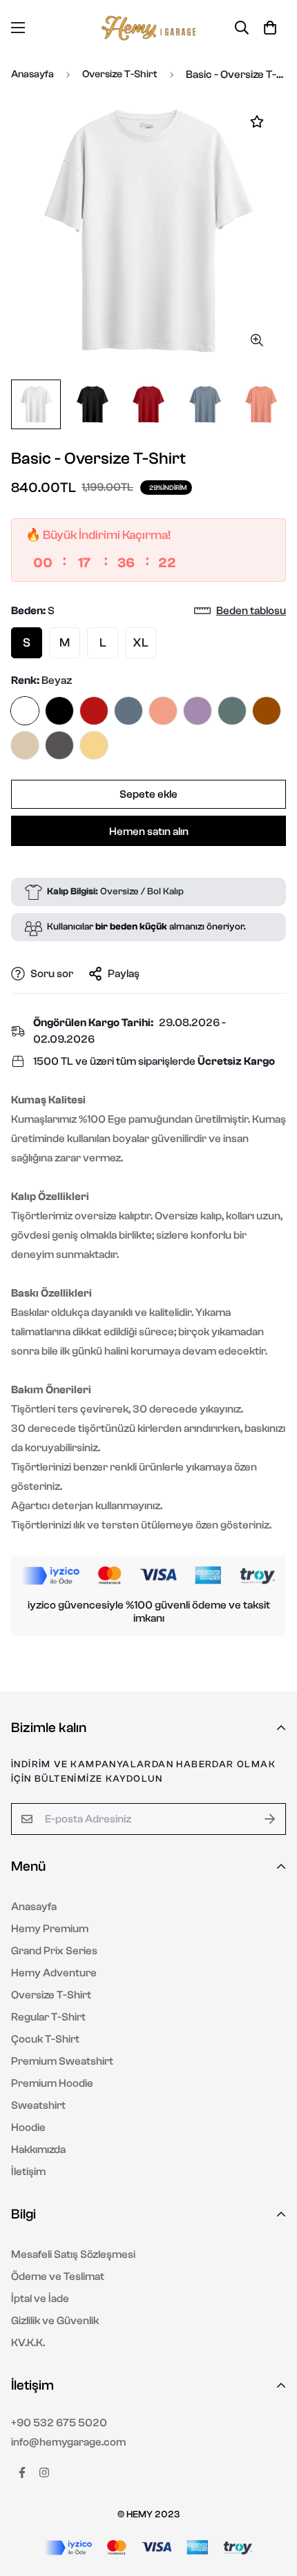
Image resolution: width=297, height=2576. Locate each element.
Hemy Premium (50, 1929)
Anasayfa (32, 74)
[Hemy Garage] (148, 28)
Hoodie (28, 2127)
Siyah (59, 711)
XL (141, 643)
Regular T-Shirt (48, 2017)
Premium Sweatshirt (62, 2061)
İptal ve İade (40, 2299)
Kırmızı (94, 711)
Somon (163, 711)
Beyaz (25, 711)
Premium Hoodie (52, 2083)
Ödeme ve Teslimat (58, 2277)
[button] (270, 28)
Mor (198, 711)
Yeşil (232, 711)
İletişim (28, 2172)
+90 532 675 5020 (59, 2423)
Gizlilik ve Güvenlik (55, 2321)
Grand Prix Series (54, 1951)
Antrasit (59, 745)
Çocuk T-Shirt (45, 2039)
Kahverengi (267, 711)
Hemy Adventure (54, 1973)
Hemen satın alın (149, 832)
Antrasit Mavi (128, 711)
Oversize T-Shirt (120, 74)
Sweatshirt (38, 2105)
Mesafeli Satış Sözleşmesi (73, 2254)
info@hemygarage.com (68, 2442)
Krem (25, 745)
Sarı (94, 745)
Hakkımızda (38, 2150)
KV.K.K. (28, 2343)
